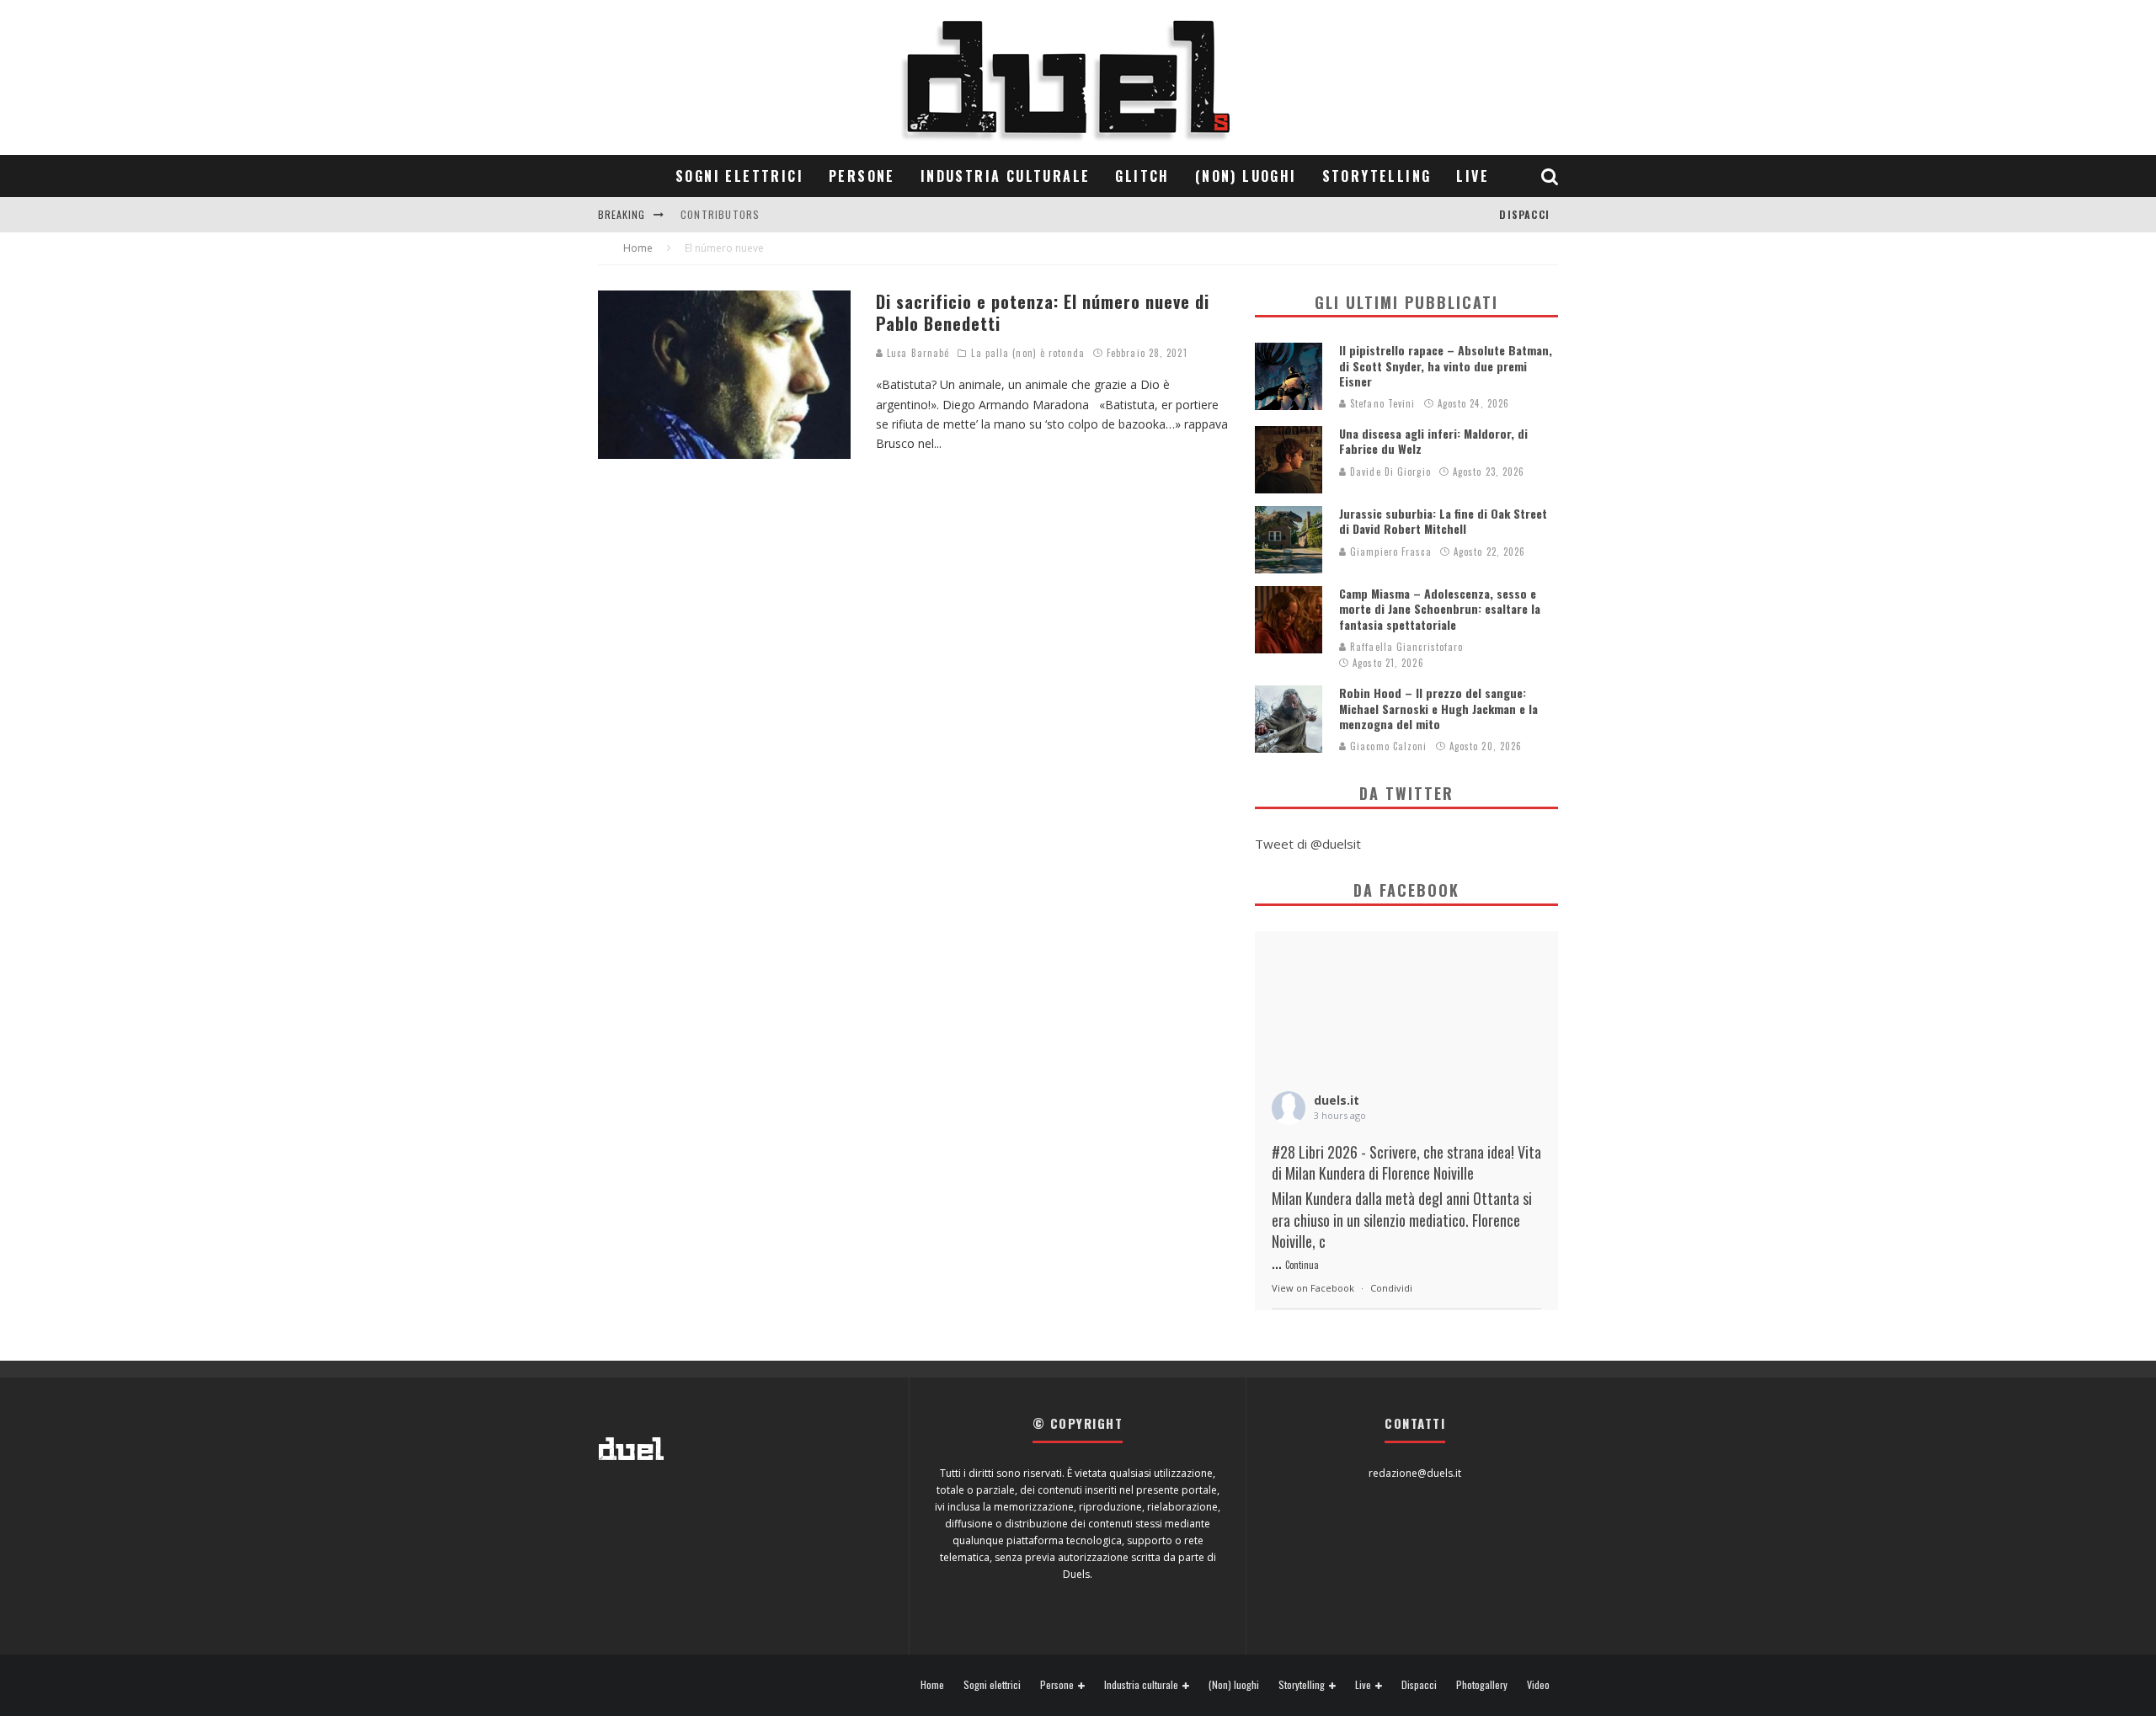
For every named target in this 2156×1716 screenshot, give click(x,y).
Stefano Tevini (1381, 403)
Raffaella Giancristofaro (1405, 647)
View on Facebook (1313, 1288)
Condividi (1391, 1288)
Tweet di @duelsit (1308, 844)
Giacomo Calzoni (1387, 746)
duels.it (1337, 1100)
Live (1473, 176)
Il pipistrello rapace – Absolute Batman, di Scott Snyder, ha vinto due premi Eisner (1446, 365)
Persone (862, 176)
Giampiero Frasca (1389, 552)
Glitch (1142, 176)
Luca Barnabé (916, 353)
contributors (720, 214)
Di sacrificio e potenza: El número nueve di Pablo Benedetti (1043, 312)
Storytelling (1377, 176)
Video (1538, 1685)
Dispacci (1524, 214)
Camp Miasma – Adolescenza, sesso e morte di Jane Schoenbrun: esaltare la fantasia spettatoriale (1440, 608)
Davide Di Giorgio (1389, 472)
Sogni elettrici (739, 176)
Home (932, 1685)
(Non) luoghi (1246, 176)
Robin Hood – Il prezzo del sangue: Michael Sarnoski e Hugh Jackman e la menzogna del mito (1438, 708)
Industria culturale (1006, 176)
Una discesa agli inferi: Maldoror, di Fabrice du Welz (1433, 441)
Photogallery (1482, 1685)
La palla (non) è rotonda (1027, 353)
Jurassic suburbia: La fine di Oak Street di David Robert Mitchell (1443, 521)
